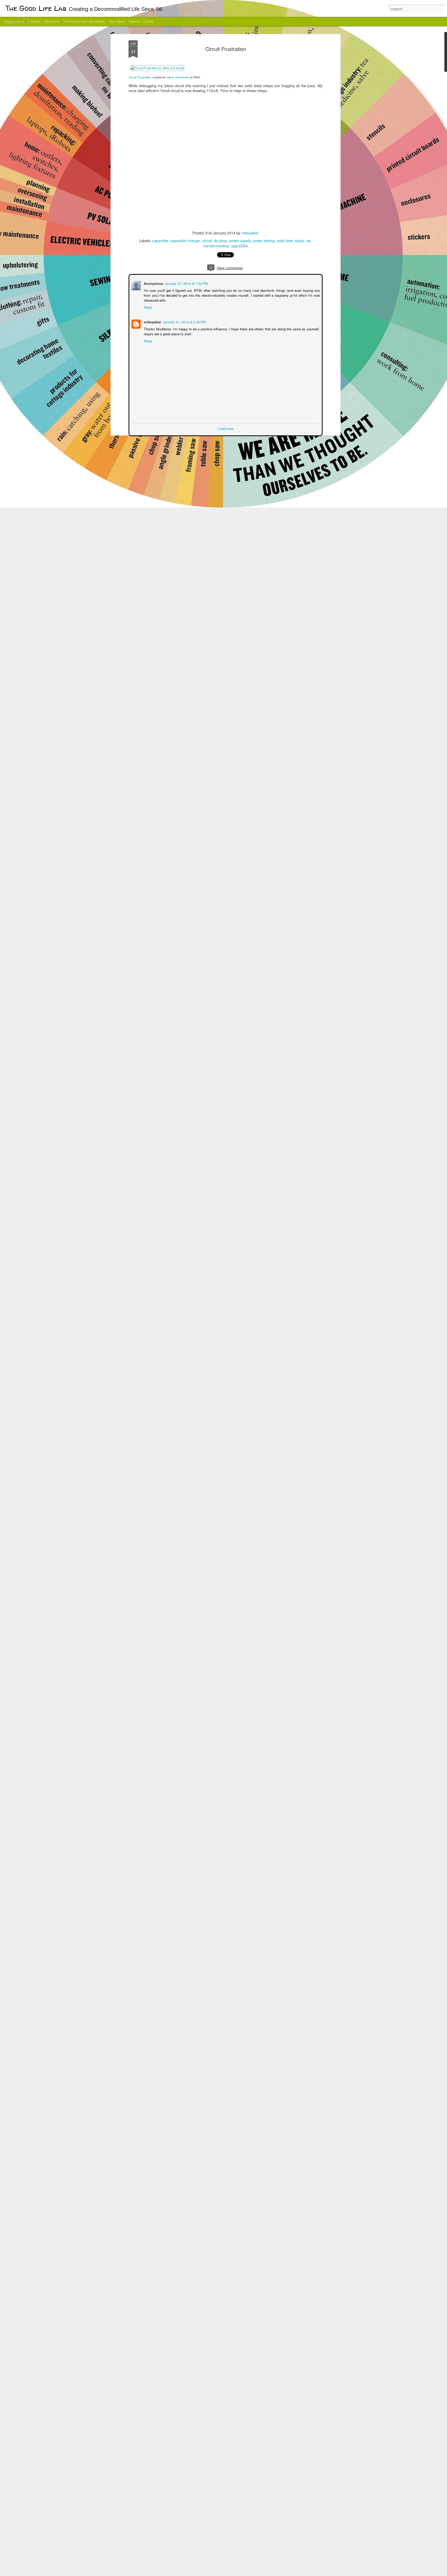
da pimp (221, 241)
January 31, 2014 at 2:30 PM (184, 321)
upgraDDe (239, 246)
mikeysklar (250, 233)
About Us (52, 21)
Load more (226, 428)
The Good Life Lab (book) (84, 21)
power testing (264, 241)
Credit (148, 21)
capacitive (160, 241)
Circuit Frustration (226, 49)
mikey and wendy (178, 77)
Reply (148, 307)
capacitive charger (185, 241)
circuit (207, 241)
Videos (134, 21)
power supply (240, 241)
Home (36, 21)
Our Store (117, 21)
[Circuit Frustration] (157, 68)
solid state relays (290, 241)
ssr (309, 241)
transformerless (216, 246)
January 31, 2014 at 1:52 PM (186, 283)
